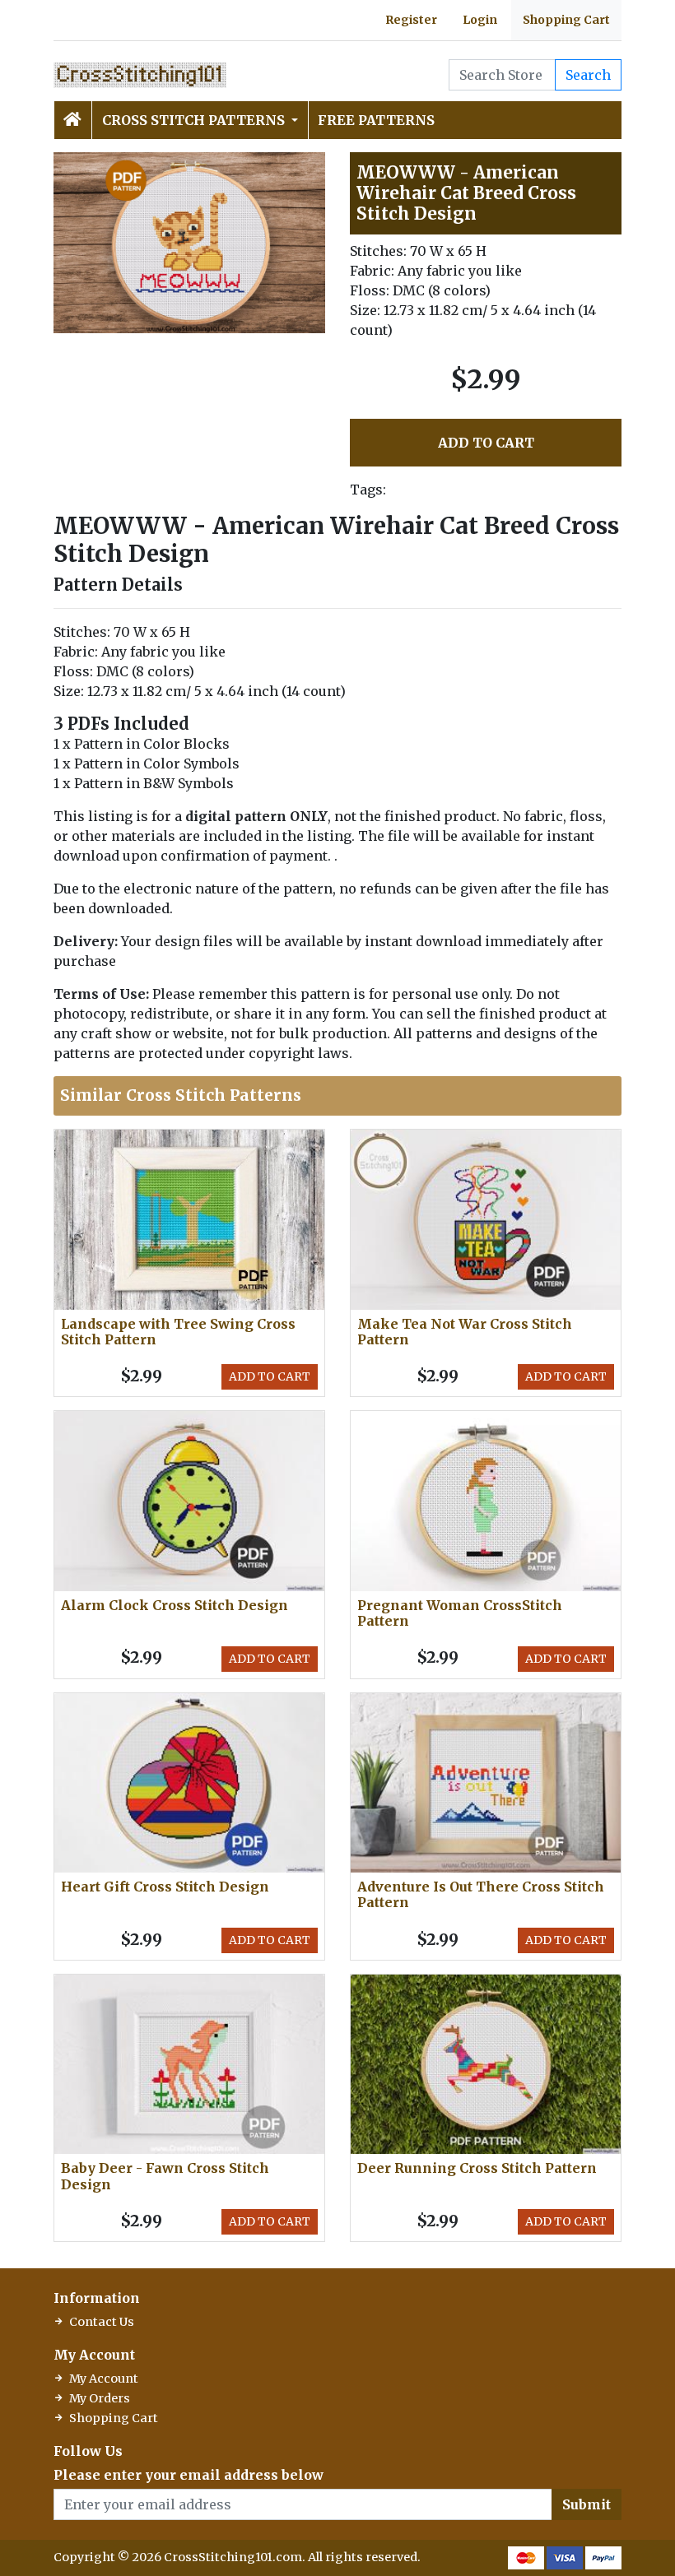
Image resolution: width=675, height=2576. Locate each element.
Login (480, 20)
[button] (310, 167)
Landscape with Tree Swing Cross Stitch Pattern (178, 1332)
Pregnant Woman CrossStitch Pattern (460, 1613)
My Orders (100, 2398)
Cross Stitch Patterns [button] (195, 120)
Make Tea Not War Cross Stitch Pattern (465, 1332)
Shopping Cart (566, 20)
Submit (587, 2504)
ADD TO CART (486, 443)
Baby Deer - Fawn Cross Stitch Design (165, 2176)
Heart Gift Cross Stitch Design (165, 1887)
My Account (104, 2379)
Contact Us (102, 2322)
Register (411, 20)
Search (588, 75)
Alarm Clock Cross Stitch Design (175, 1605)
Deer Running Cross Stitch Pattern (477, 2168)
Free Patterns (376, 120)
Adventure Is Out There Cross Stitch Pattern (481, 1894)
